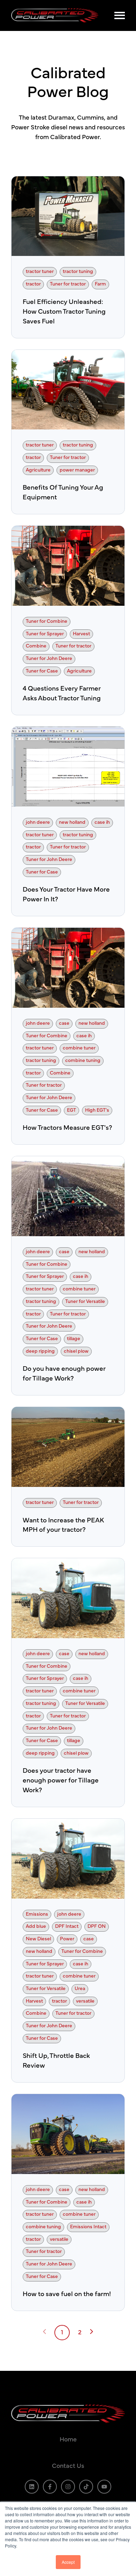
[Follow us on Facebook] (50, 2487)
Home (68, 2440)
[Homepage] (59, 15)
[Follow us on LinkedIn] (32, 2487)
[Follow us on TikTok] (86, 2487)
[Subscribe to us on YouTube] (104, 2487)
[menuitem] (68, 2440)
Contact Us (68, 2466)
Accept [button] (68, 2562)
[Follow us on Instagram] (68, 2487)
